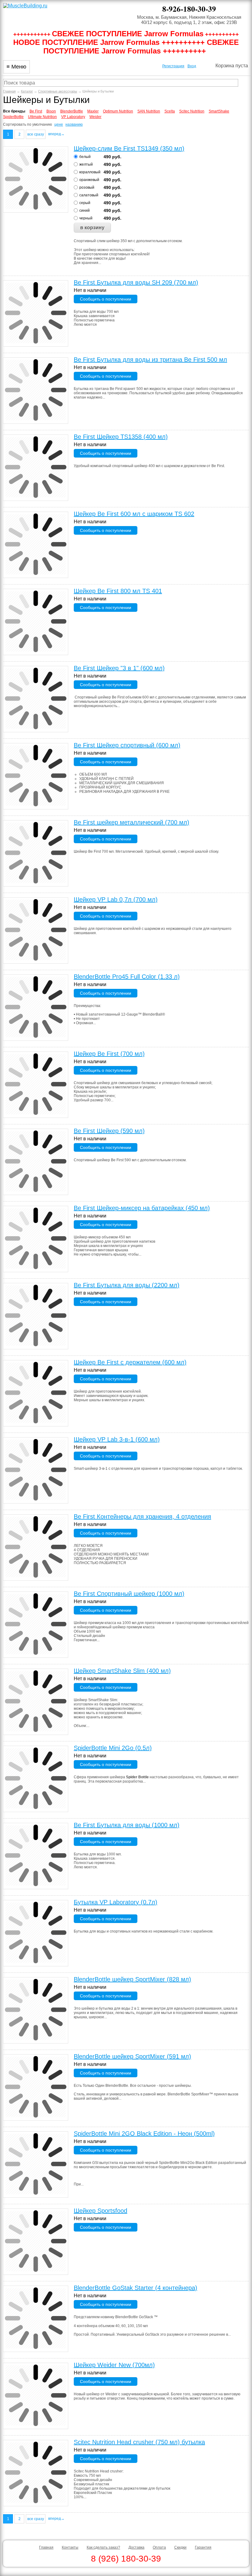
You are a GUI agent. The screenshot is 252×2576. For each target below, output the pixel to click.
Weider (95, 117)
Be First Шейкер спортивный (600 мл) (127, 745)
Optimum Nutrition (118, 111)
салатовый (89, 195)
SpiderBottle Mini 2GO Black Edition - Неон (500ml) (144, 2134)
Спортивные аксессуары (58, 91)
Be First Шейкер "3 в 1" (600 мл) (119, 668)
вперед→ (56, 134)
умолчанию (42, 124)
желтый (86, 164)
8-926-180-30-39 (189, 9)
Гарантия (203, 2547)
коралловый (90, 172)
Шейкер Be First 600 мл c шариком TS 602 (134, 514)
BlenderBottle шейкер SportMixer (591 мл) (132, 2056)
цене (59, 124)
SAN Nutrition (149, 111)
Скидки (180, 2547)
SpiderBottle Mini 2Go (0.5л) (113, 1748)
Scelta (170, 111)
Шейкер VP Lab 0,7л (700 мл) (116, 899)
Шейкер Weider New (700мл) (114, 2365)
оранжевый (89, 180)
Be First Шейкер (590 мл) (109, 1131)
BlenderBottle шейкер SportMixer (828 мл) (132, 1979)
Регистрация (173, 66)
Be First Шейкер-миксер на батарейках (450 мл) (142, 1208)
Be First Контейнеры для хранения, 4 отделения (142, 1516)
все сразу (36, 134)
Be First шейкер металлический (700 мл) (132, 822)
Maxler (93, 111)
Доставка (136, 2547)
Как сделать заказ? (103, 2547)
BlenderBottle (72, 111)
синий (85, 210)
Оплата (159, 2547)
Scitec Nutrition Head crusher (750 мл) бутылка (139, 2442)
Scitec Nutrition (192, 111)
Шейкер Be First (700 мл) (109, 1054)
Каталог (27, 91)
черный (86, 218)
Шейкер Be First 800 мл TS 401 (118, 591)
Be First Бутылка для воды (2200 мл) (127, 1285)
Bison (51, 111)
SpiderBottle (13, 117)
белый (85, 157)
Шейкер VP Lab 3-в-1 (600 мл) (117, 1439)
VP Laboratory (73, 117)
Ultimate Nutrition (42, 117)
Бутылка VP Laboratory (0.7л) (116, 1902)
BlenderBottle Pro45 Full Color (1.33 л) (127, 977)
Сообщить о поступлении (106, 299)
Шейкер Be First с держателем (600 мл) (130, 1362)
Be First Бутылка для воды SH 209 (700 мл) (136, 282)
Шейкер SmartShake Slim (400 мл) (122, 1671)
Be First (36, 111)
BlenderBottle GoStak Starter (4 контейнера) (136, 2288)
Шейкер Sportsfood (100, 2211)
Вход (192, 66)
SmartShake (219, 111)
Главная (9, 91)
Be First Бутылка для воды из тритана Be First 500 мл (150, 360)
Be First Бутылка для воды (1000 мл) (127, 1825)
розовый (87, 187)
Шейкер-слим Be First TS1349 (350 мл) (129, 148)
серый (85, 203)
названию (74, 124)
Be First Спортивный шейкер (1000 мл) (129, 1594)
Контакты (70, 2547)
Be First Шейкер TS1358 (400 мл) (121, 437)
